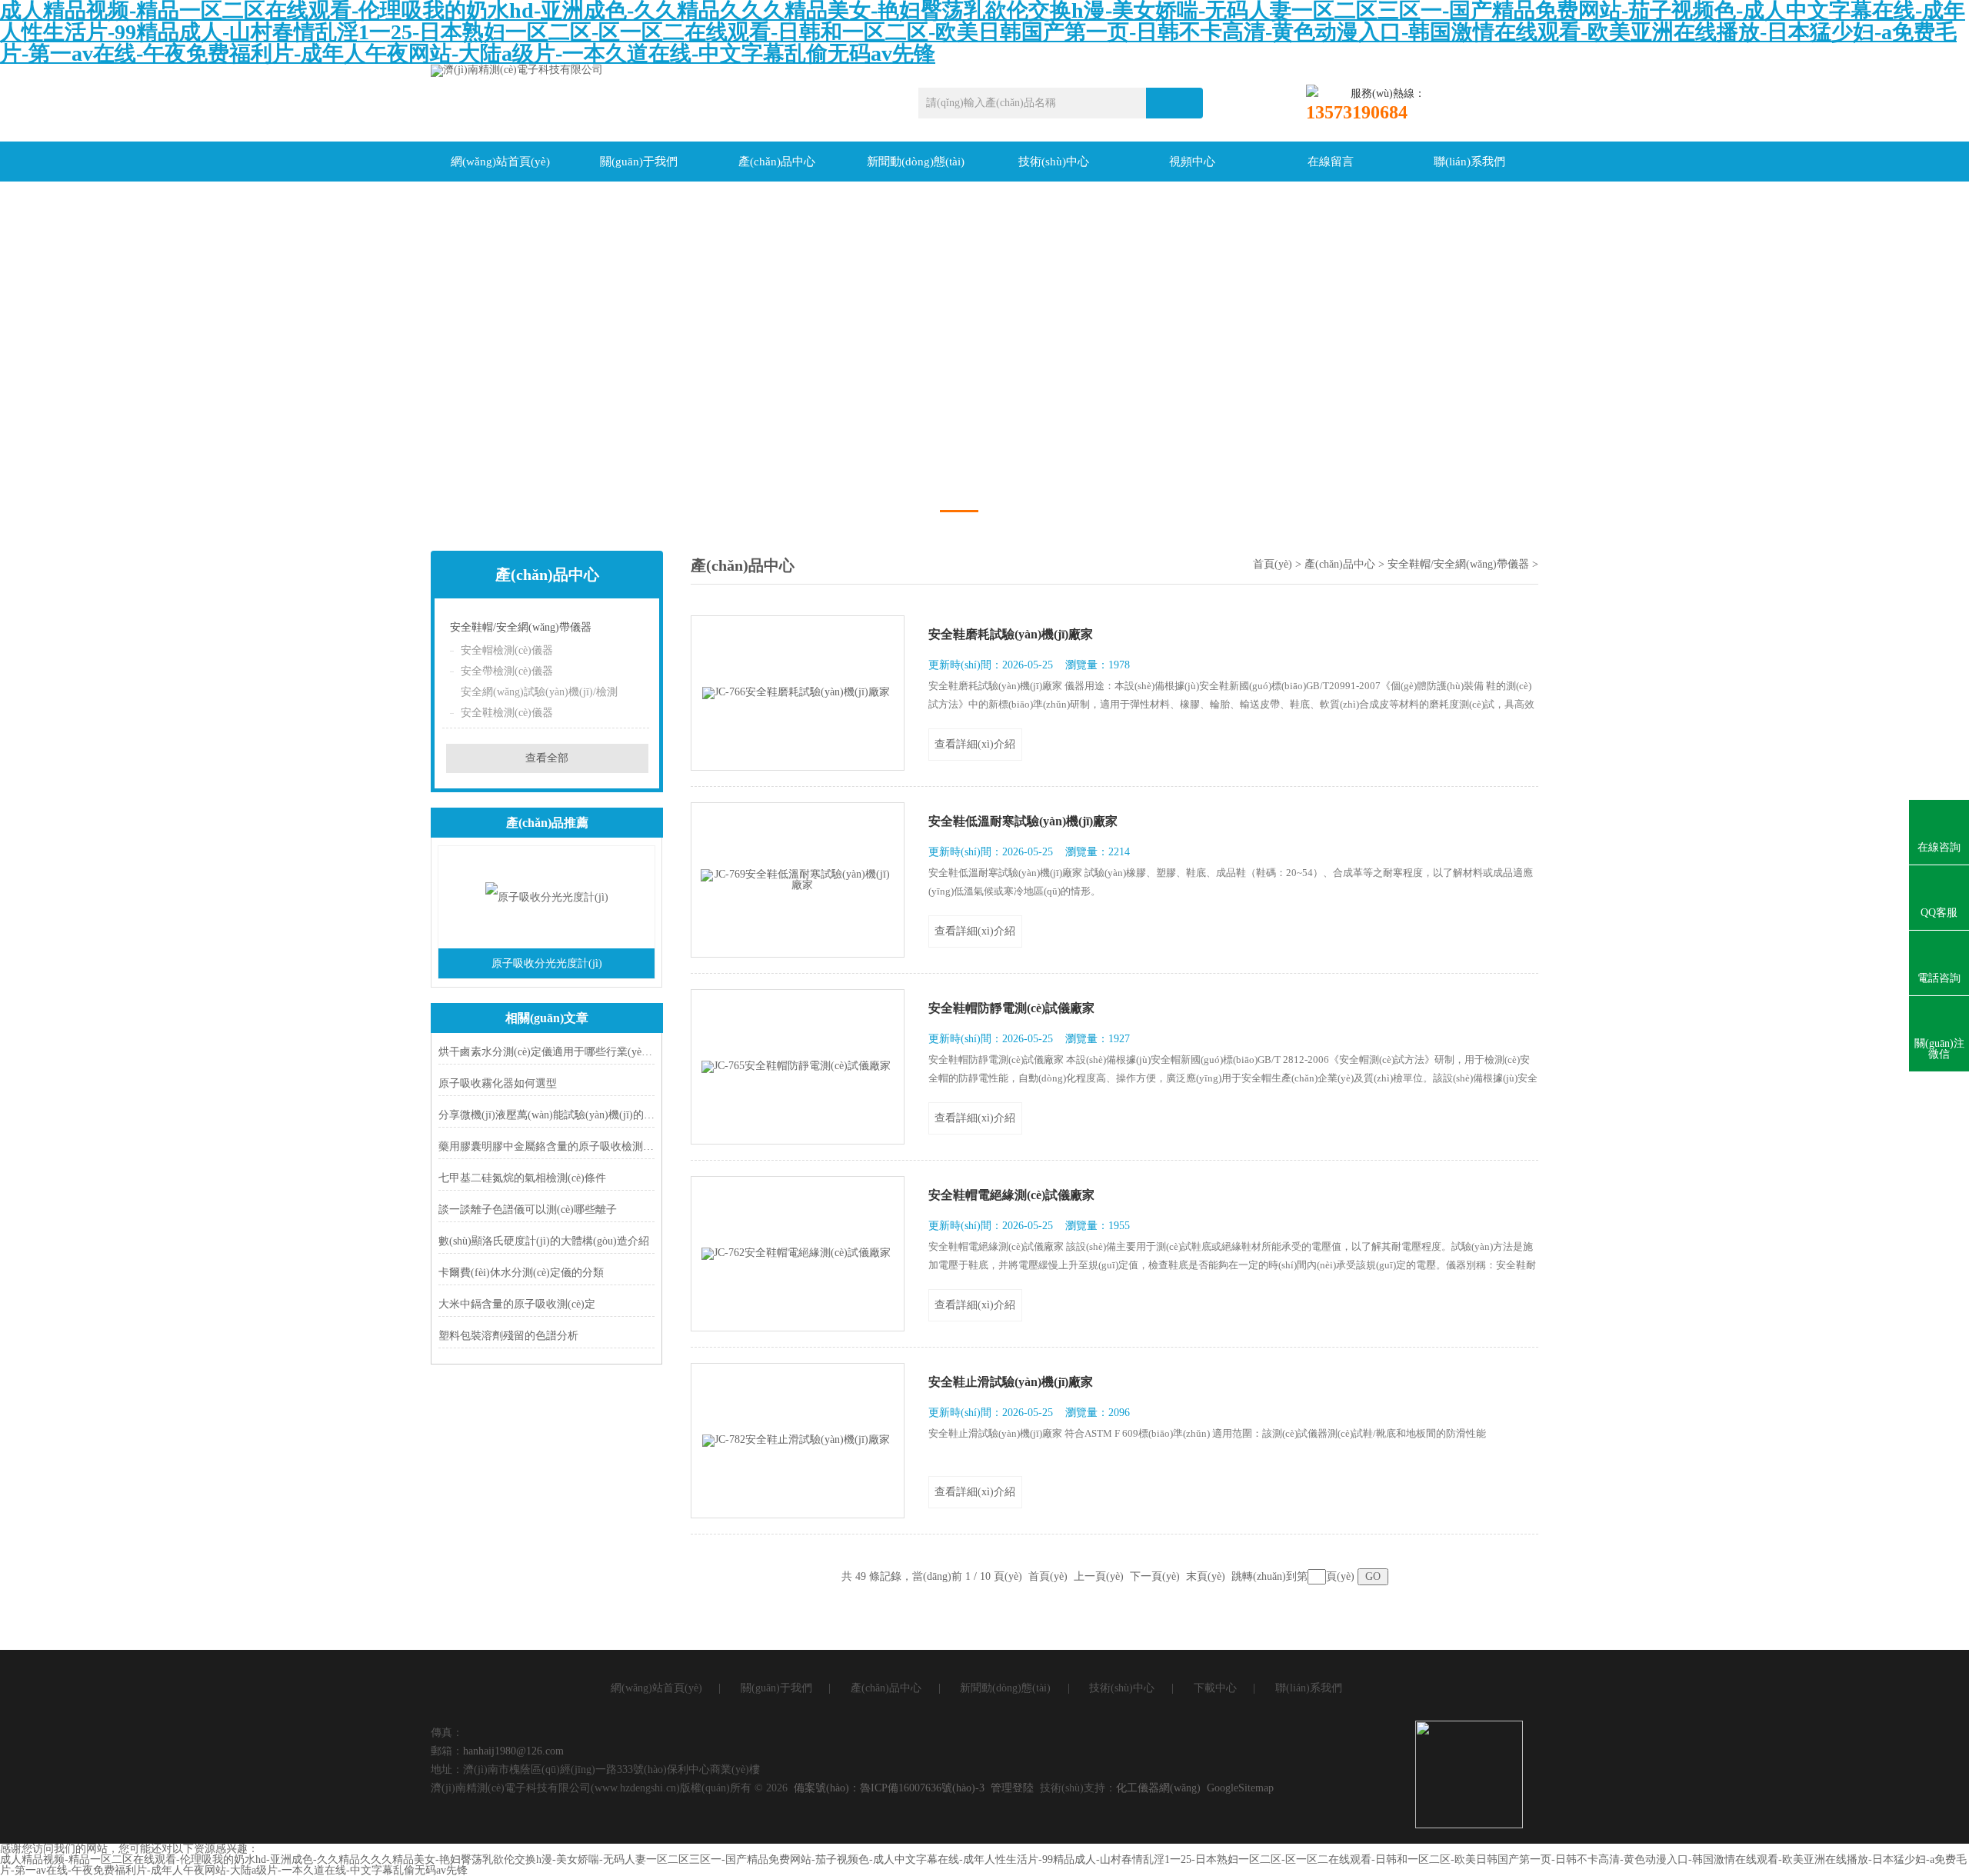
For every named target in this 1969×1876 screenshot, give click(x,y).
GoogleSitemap (1240, 1788)
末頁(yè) (1206, 1576)
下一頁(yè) (1155, 1576)
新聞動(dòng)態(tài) (916, 162)
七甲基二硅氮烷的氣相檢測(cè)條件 (522, 1178)
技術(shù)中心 (1054, 162)
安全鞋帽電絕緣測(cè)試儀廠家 (1011, 1195)
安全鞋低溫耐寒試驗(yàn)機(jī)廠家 (1023, 821)
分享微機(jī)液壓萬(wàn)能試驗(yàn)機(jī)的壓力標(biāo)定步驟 (546, 1115)
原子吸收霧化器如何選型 (498, 1083)
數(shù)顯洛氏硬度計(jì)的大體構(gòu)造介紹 (544, 1241)
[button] (959, 511)
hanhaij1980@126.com (513, 1751)
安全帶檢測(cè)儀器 (507, 671)
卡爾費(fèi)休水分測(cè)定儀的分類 (521, 1273)
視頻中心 (1192, 162)
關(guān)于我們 (639, 162)
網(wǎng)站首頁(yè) (500, 162)
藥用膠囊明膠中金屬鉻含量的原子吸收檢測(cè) (546, 1146)
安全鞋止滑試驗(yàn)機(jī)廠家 (1011, 1382)
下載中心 (1215, 1688)
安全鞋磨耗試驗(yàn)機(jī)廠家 (1011, 634)
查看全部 (547, 758)
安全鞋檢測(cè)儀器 (507, 713)
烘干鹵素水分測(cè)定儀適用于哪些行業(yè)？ (546, 1052)
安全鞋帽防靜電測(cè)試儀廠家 (1011, 1008)
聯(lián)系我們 (1469, 162)
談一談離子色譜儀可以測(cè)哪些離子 (528, 1210)
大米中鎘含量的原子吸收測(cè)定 (517, 1304)
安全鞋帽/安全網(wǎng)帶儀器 (521, 627)
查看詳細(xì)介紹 (975, 744)
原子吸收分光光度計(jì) (547, 963)
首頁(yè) (1273, 564)
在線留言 (1331, 162)
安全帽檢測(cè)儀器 (507, 650)
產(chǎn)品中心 (777, 162)
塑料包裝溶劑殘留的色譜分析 (508, 1336)
